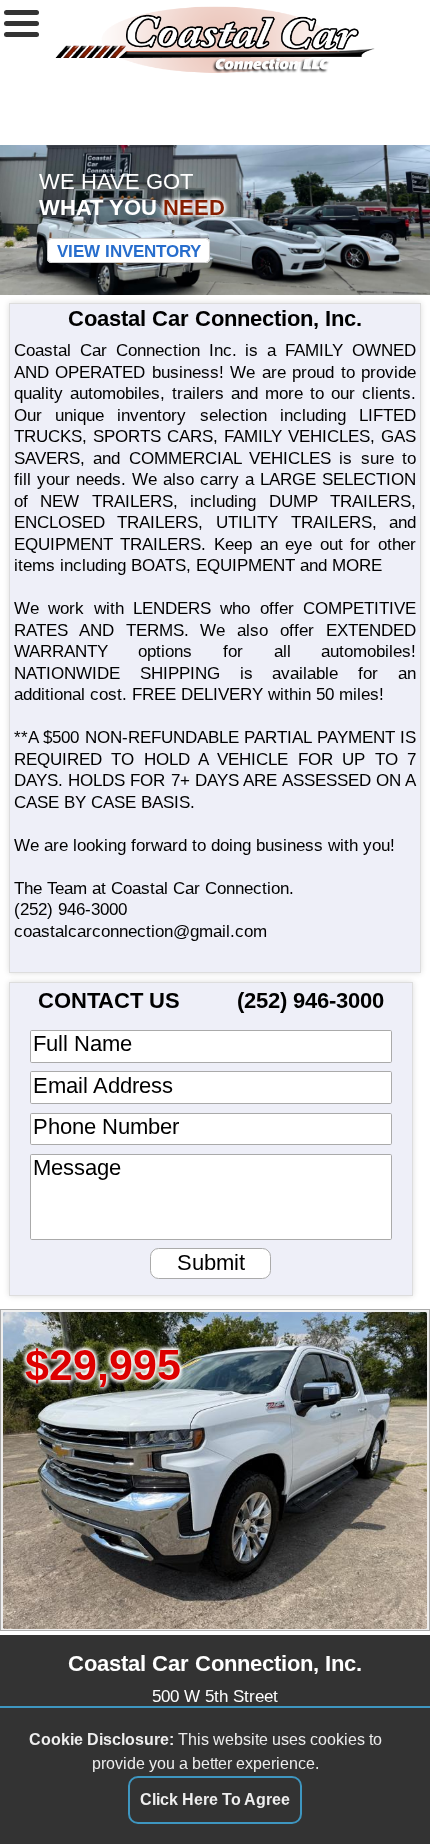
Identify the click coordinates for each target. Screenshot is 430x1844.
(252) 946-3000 (70, 909)
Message (77, 1168)
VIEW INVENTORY (129, 250)
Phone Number (106, 1127)
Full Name (82, 1044)
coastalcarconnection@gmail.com (140, 931)
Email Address (103, 1086)
